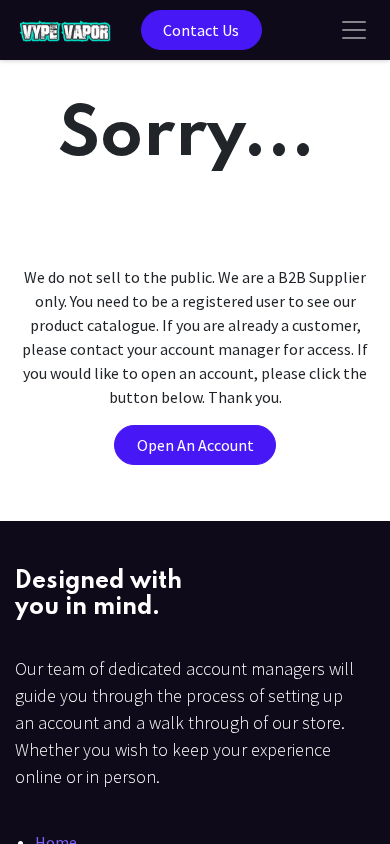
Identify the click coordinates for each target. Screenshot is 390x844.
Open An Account (195, 445)
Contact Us (201, 30)
